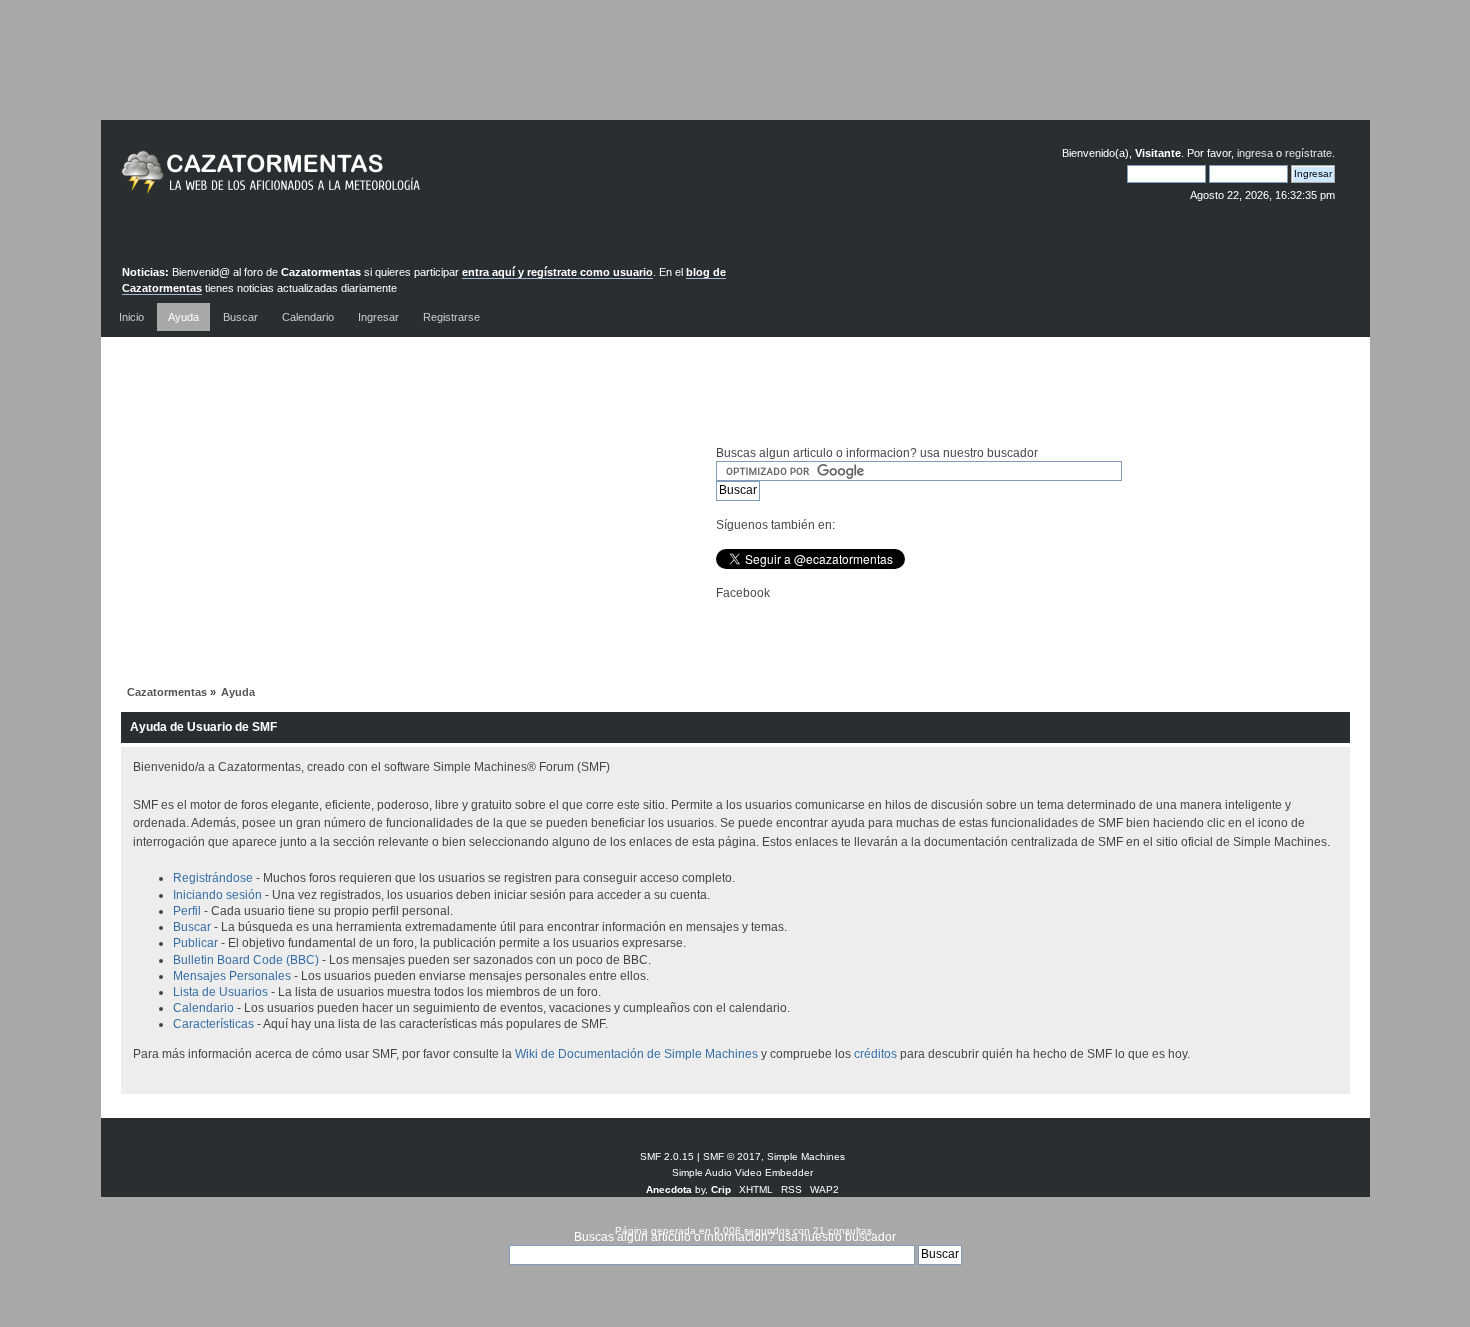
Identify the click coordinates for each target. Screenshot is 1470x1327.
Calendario (203, 1008)
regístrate (1308, 153)
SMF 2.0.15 (667, 1156)
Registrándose (213, 878)
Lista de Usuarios (220, 992)
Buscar (192, 927)
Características (213, 1024)
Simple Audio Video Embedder (742, 1172)
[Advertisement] (735, 75)
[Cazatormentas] (346, 180)
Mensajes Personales (232, 976)
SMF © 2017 (732, 1156)
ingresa (1255, 153)
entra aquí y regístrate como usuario (557, 272)
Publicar (195, 943)
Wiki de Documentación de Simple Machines (636, 1054)
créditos (875, 1054)
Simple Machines (806, 1156)
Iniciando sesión (217, 895)
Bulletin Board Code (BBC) (247, 960)
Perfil (187, 911)
